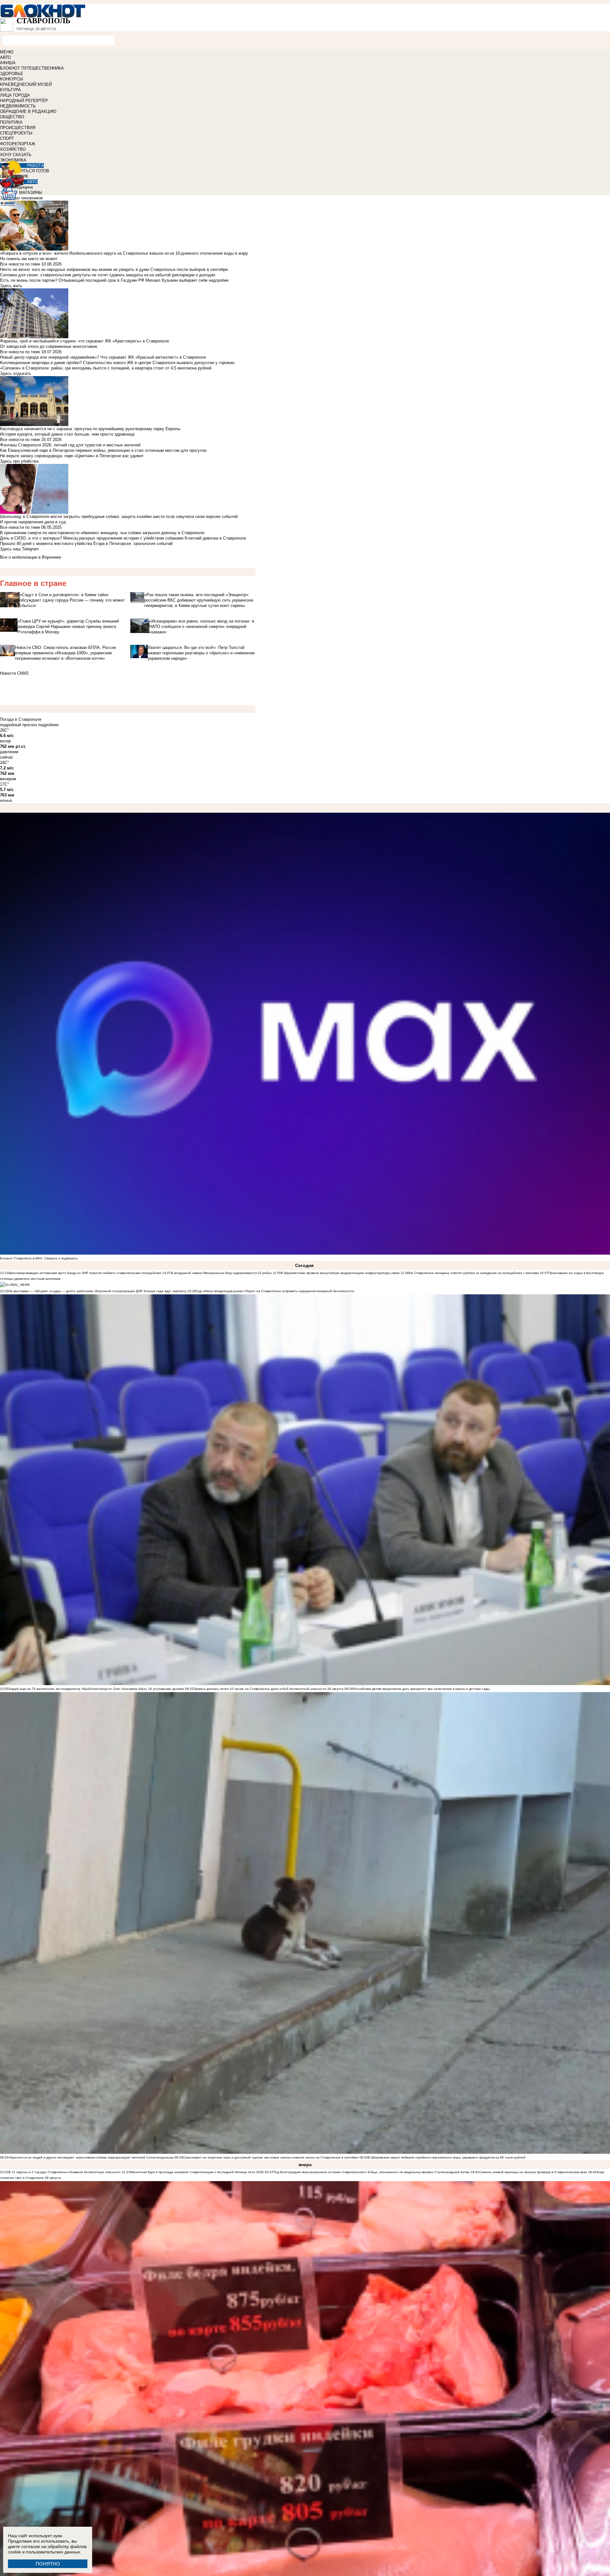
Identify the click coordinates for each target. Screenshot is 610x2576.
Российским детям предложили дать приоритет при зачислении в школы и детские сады (421, 1689)
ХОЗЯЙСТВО (13, 149)
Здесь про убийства (19, 461)
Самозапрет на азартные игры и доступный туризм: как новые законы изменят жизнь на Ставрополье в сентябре (271, 2157)
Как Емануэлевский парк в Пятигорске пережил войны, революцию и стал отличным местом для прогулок (103, 450)
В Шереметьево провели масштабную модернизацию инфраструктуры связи (340, 1273)
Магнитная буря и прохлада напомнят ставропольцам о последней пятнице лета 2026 (197, 2172)
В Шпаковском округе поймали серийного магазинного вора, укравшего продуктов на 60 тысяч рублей (447, 2157)
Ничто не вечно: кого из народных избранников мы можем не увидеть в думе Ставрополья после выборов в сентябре (114, 269)
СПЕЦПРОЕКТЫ (16, 133)
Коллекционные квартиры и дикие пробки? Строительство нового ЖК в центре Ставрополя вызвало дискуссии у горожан (117, 363)
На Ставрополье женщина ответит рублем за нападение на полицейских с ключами (474, 1273)
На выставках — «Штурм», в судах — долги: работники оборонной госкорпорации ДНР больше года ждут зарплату (98, 1291)
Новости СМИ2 (14, 673)
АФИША (8, 63)
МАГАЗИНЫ (31, 193)
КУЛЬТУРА (10, 90)
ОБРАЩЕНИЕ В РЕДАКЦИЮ (28, 111)
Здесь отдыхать (16, 373)
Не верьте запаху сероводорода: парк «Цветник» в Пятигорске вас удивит (72, 456)
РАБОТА (35, 165)
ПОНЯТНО (48, 2564)
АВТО (5, 57)
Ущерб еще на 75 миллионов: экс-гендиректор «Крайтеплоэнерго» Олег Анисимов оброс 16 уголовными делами (96, 1689)
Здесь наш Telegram (19, 549)
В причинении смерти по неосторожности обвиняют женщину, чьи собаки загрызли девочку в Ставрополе (102, 533)
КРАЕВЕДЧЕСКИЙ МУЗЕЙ (26, 84)
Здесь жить (11, 286)
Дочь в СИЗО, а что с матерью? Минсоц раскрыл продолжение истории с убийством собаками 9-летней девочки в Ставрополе (123, 538)
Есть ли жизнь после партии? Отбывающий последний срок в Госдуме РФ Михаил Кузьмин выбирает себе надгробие (114, 280)
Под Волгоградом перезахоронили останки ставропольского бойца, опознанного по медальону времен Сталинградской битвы (371, 2172)
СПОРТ (7, 138)
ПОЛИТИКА (11, 122)
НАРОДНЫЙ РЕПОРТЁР (24, 101)
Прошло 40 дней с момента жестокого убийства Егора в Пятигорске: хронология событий (86, 544)
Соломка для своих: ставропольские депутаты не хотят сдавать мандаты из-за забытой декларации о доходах (108, 275)
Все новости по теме (20, 264)
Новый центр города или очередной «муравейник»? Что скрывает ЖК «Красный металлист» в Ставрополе (103, 357)
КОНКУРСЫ (12, 79)
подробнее (48, 725)
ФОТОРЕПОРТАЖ (18, 144)
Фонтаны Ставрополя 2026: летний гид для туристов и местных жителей (70, 445)
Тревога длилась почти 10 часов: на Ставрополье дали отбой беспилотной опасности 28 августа (268, 1689)
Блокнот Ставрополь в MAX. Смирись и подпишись (39, 1258)
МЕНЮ (7, 52)
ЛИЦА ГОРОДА (15, 95)
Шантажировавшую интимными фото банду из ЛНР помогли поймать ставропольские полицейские (85, 1273)
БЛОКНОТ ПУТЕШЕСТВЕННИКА (32, 68)
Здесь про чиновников (21, 198)
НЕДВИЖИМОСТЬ (18, 106)
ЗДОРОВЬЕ (12, 74)
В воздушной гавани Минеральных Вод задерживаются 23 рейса (221, 1273)
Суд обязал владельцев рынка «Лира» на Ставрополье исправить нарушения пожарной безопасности (275, 1291)
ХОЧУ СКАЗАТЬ (16, 155)
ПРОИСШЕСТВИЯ (18, 128)
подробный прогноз (18, 725)
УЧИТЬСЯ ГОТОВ (32, 171)
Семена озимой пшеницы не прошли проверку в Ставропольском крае (533, 2172)
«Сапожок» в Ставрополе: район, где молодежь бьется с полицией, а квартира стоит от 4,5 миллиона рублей (106, 368)
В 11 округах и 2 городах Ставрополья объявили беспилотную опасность (65, 2172)
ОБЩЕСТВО (12, 117)
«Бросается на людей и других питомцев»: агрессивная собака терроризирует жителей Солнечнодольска (91, 2157)
